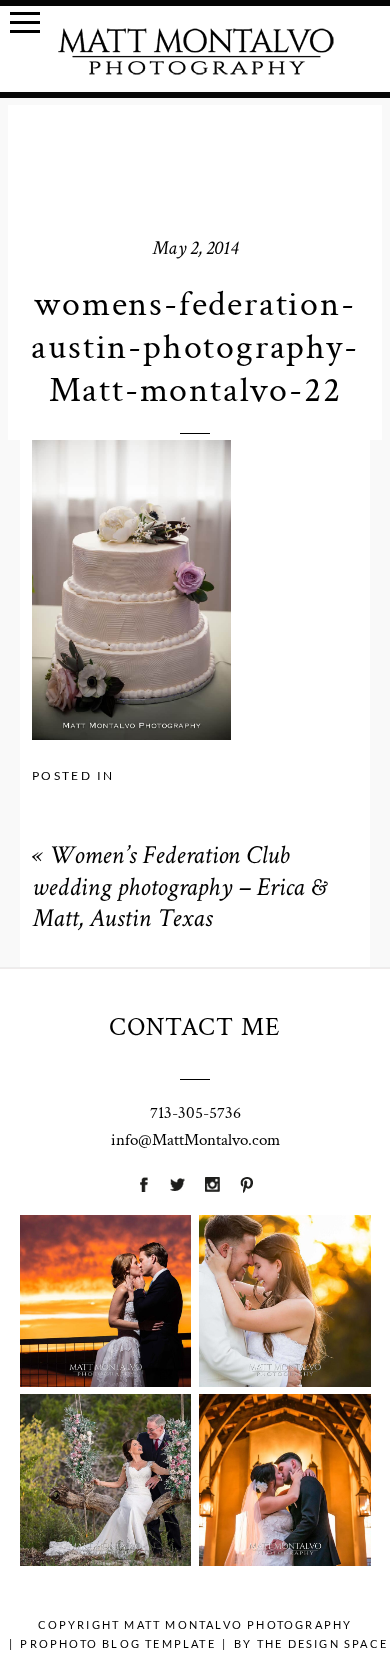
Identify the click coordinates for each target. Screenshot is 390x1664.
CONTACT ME (195, 1027)
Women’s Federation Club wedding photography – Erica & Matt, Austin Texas (179, 889)
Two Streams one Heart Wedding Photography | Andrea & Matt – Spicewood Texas (104, 1441)
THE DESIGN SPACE (322, 1643)
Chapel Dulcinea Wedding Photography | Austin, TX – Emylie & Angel (284, 1440)
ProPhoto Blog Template (117, 1643)
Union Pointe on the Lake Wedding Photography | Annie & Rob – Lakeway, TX (104, 1261)
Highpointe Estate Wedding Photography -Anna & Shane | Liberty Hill (284, 1261)
